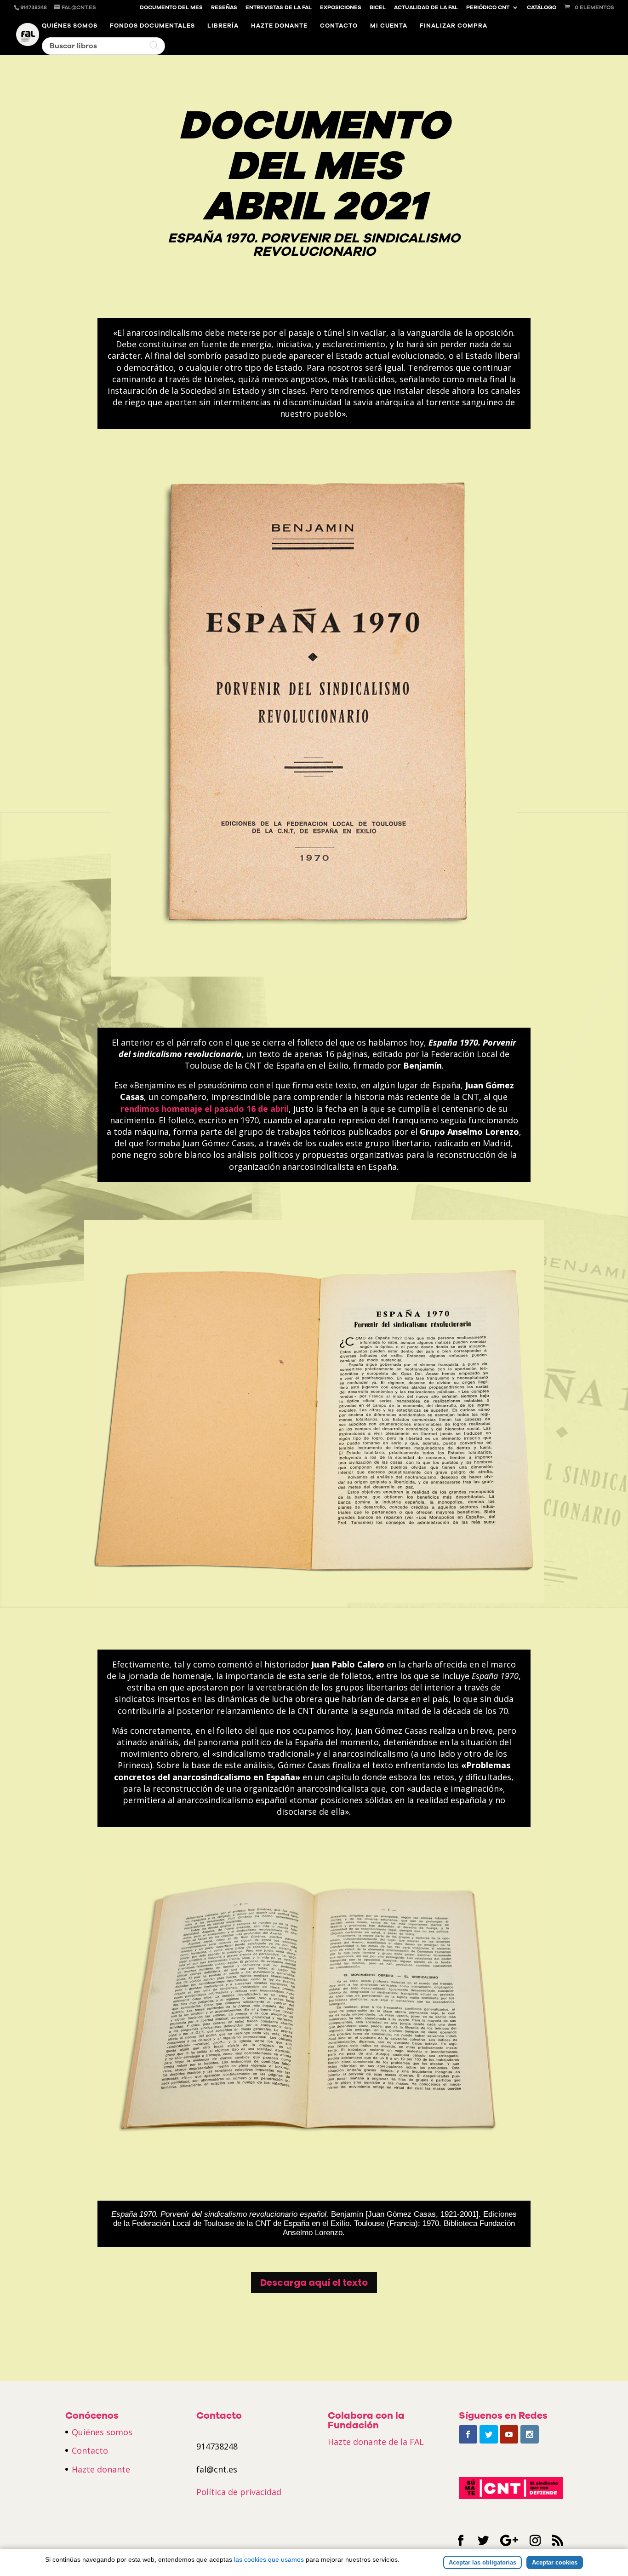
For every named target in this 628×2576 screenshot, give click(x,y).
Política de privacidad (239, 2492)
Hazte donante (279, 26)
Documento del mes (171, 8)
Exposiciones (341, 8)
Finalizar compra (454, 26)
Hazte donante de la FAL (376, 2442)
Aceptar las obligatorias (482, 2562)
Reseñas (224, 8)
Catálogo (542, 8)
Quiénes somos (70, 26)
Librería (223, 26)
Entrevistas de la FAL (279, 8)
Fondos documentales (152, 26)
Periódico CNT (488, 8)
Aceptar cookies (555, 2562)
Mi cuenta (389, 26)
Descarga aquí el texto (314, 2283)
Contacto (339, 26)
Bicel (378, 8)
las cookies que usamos (269, 2559)
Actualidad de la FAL (426, 8)
